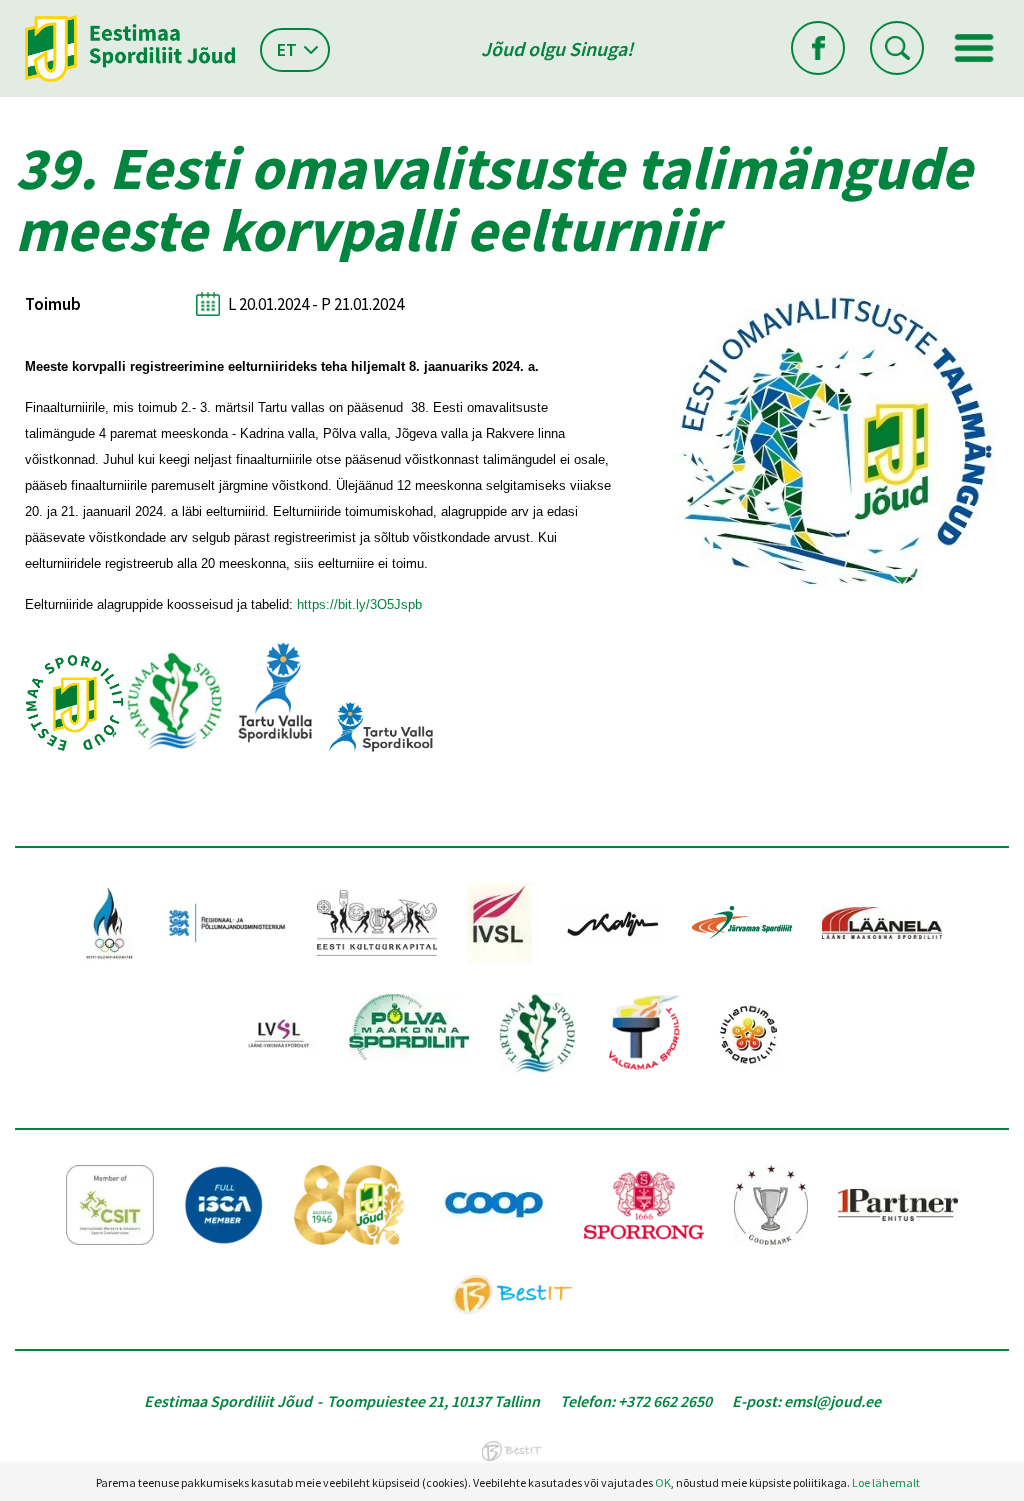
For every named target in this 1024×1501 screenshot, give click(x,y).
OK (663, 1482)
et (287, 49)
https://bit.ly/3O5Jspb (359, 604)
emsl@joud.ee (832, 1401)
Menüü (974, 48)
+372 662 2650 (665, 1401)
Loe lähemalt (886, 1482)
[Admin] (4, 13)
